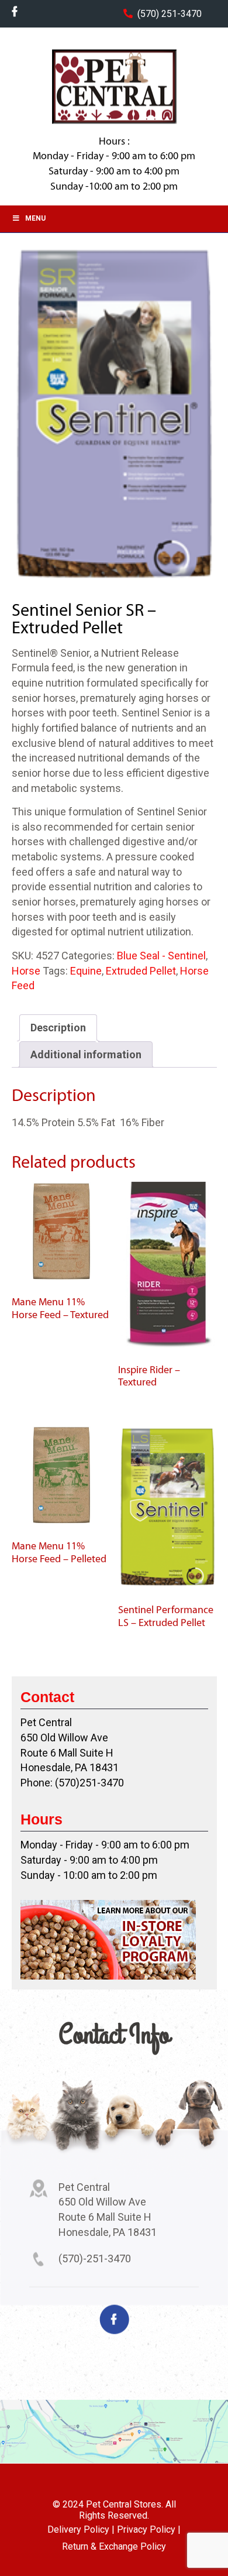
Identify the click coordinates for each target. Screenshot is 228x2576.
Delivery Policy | (81, 2529)
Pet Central (114, 87)
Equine (86, 971)
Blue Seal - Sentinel (161, 956)
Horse (26, 971)
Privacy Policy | (149, 2529)
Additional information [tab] (86, 1054)
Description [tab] (58, 1028)
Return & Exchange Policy (114, 2546)
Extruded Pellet (141, 971)
